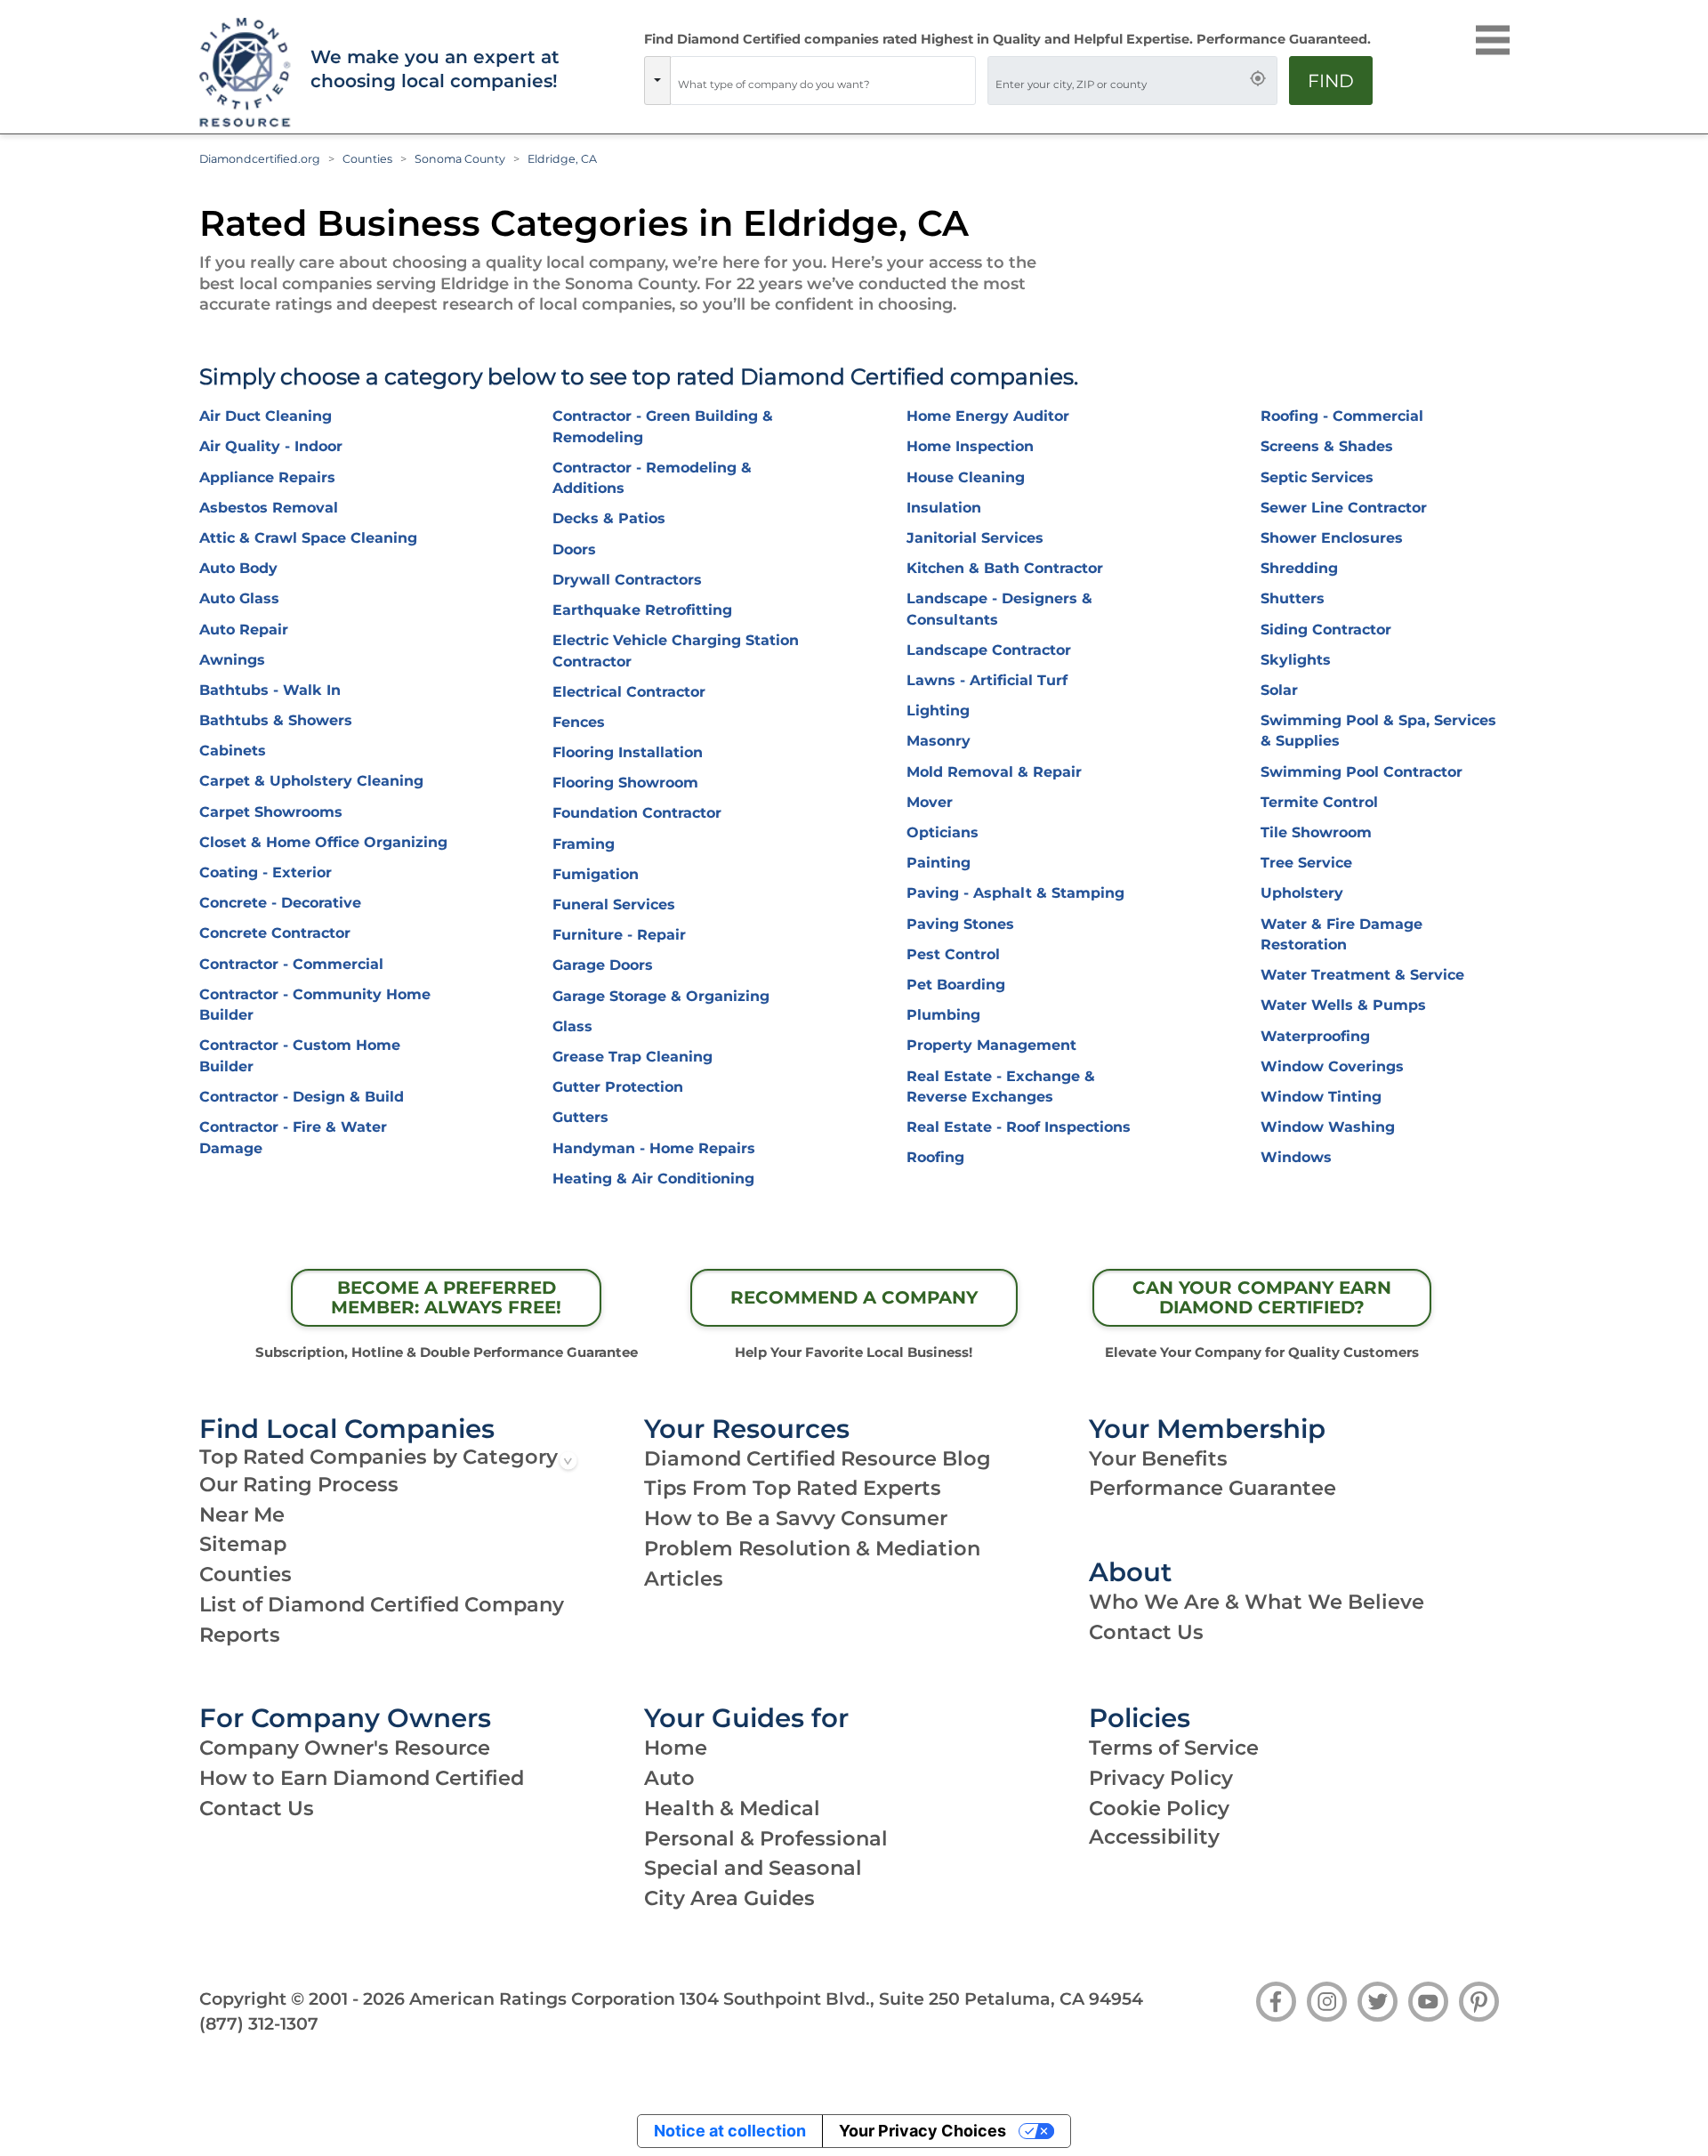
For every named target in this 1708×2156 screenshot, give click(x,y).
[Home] (243, 73)
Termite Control (1319, 802)
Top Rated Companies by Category (379, 1457)
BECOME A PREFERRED (446, 1297)
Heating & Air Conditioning (653, 1179)
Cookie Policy (1159, 1808)
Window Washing (1328, 1127)
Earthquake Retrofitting (642, 610)
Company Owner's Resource (345, 1748)
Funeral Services (614, 904)
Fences (579, 722)
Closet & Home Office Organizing (323, 842)
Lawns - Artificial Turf (987, 680)
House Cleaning (966, 477)
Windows (1296, 1157)
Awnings (232, 660)
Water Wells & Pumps (1343, 1005)
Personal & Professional (766, 1838)
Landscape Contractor (989, 650)
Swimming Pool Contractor (1362, 772)
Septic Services (1317, 477)
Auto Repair (244, 630)
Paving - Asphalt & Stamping (1015, 893)
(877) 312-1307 (259, 2023)
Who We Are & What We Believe (1257, 1602)
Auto (669, 1778)
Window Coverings (1332, 1066)
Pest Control (953, 954)
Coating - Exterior (266, 872)
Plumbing (943, 1015)
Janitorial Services (975, 538)
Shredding (1299, 568)
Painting (939, 863)
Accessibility (1154, 1837)
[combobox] (823, 81)
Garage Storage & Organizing (661, 996)
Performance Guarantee (1213, 1488)
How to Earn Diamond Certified (362, 1778)
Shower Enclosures (1332, 538)
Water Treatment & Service (1362, 975)
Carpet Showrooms (271, 812)
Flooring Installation (628, 752)
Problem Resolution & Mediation (812, 1548)
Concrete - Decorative (280, 903)
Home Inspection (970, 446)
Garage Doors (603, 965)
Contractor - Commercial (291, 964)
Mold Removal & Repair (994, 772)
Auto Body (238, 568)
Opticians (943, 832)
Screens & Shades (1327, 446)
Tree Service (1306, 863)
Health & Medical (732, 1808)
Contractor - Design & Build (302, 1097)
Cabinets (233, 751)
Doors (574, 549)
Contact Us (1146, 1632)
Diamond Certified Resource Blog (818, 1458)
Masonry (939, 741)
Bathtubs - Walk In (270, 690)
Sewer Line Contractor (1344, 508)
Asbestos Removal (269, 508)
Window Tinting (1321, 1097)
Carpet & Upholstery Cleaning (311, 781)
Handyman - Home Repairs (654, 1148)
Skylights (1296, 660)
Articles (684, 1579)
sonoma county (460, 159)
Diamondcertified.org (260, 159)
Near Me (242, 1514)
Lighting (938, 711)
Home (676, 1748)
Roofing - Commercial (1342, 416)
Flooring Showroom (625, 783)
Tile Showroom (1316, 832)
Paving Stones (960, 924)
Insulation (944, 508)
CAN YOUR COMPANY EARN (1262, 1297)
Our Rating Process (299, 1484)
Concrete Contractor (275, 933)
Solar (1279, 690)
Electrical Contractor (629, 692)
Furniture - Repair (619, 935)
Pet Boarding (956, 985)
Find (1331, 81)
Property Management (991, 1045)
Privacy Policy (1161, 1778)
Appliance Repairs (267, 477)
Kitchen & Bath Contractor (1005, 568)
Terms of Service (1174, 1748)
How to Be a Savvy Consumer (796, 1518)
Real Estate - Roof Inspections (1019, 1127)
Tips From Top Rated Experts (793, 1488)
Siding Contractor (1326, 630)
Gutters (580, 1117)
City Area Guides (729, 1898)
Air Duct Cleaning (266, 416)
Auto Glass (239, 598)
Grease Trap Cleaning (632, 1057)
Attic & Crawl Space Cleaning (308, 538)
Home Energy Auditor (988, 416)
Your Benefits (1158, 1458)
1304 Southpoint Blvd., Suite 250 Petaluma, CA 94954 (911, 1999)
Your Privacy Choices (922, 2131)
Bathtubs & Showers (276, 720)
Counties (367, 159)
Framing (584, 844)
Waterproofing (1315, 1036)
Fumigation (596, 874)
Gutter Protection (618, 1087)
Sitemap (243, 1544)
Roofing (935, 1157)
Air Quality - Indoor (271, 446)
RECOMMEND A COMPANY (854, 1297)
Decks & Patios (609, 518)
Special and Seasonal (753, 1868)
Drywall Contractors (627, 580)
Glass (572, 1026)
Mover (930, 802)
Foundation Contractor (637, 813)
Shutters (1293, 598)
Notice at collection (730, 2131)
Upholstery (1302, 893)
